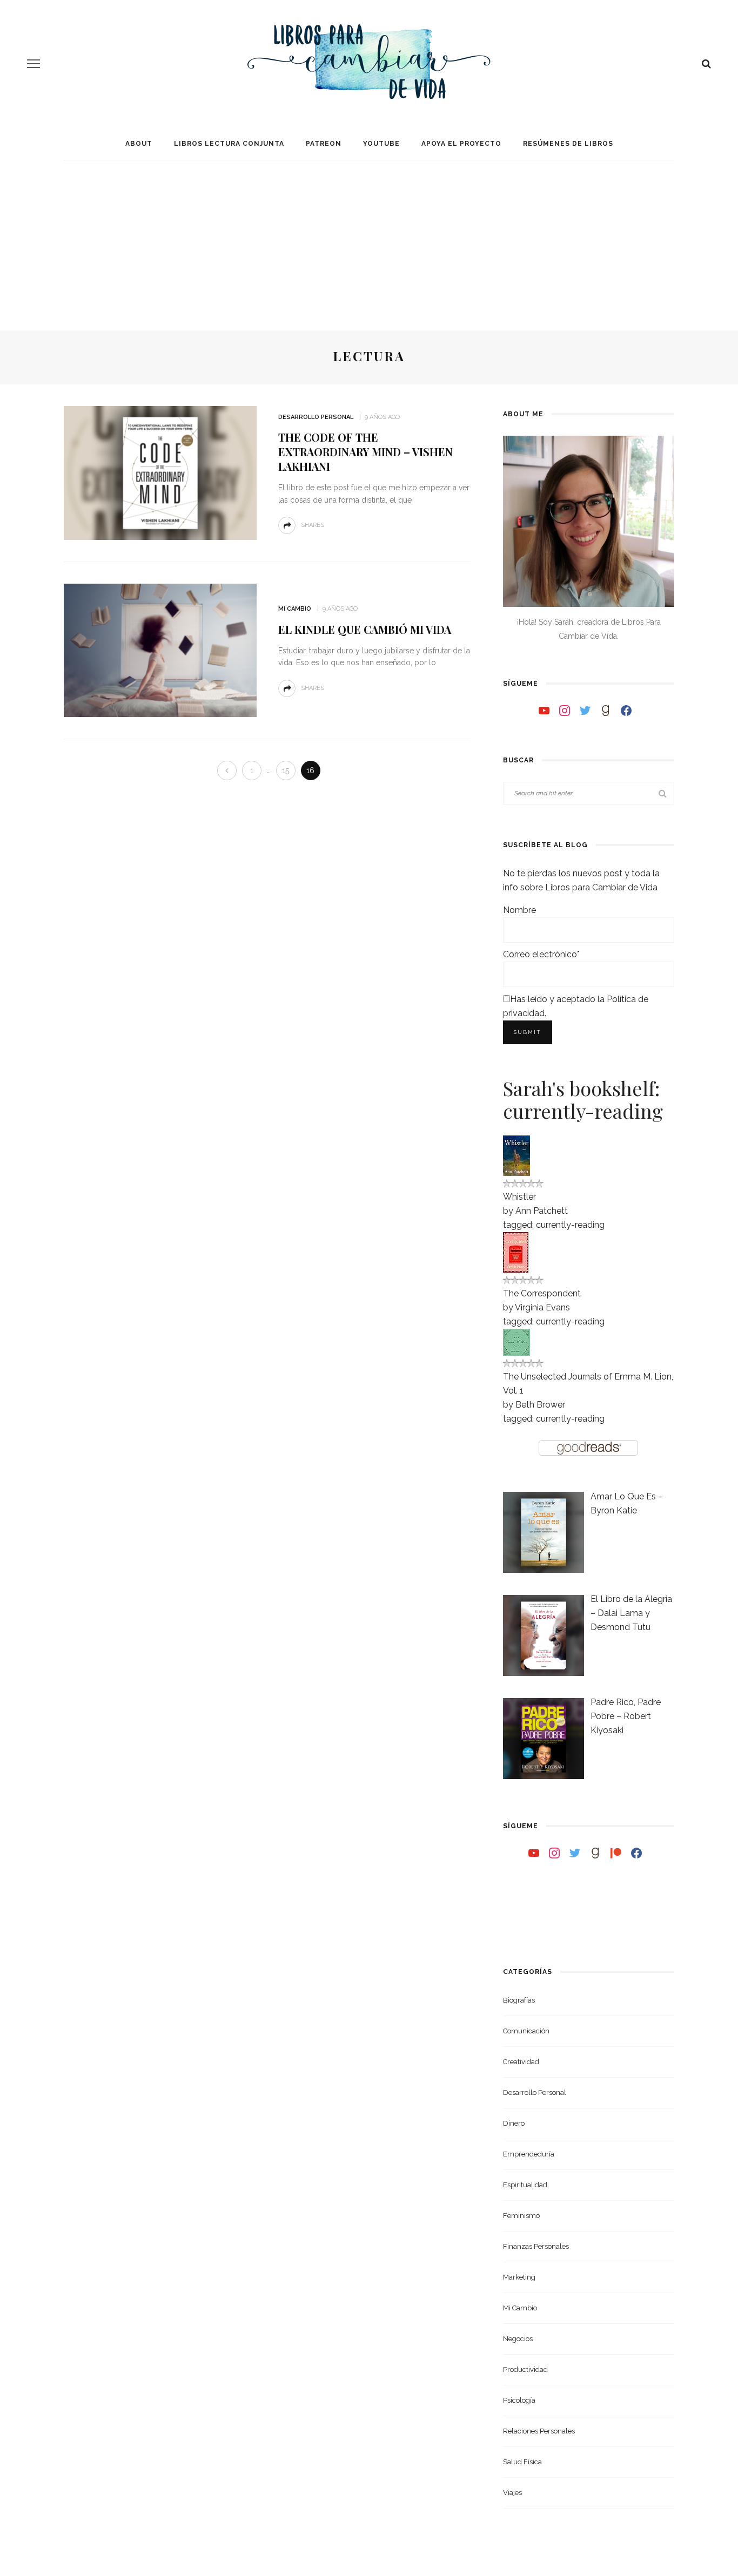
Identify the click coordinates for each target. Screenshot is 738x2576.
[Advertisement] (369, 239)
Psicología (519, 2400)
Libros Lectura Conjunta (229, 144)
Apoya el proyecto (461, 144)
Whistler (519, 1197)
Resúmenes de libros (568, 144)
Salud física (522, 2462)
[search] (706, 64)
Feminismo (521, 2216)
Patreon (324, 144)
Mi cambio (295, 609)
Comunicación (526, 2031)
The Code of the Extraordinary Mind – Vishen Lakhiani (365, 452)
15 (286, 770)
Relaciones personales (539, 2431)
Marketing (519, 2277)
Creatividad (521, 2062)
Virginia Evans (542, 1307)
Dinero (514, 2123)
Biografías (519, 2000)
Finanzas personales (536, 2246)
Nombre (519, 910)
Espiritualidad (525, 2185)
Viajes (512, 2493)
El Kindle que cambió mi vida (365, 629)
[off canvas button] (33, 64)
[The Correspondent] (516, 1251)
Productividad (525, 2369)
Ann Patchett (542, 1211)
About (139, 144)
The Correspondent (542, 1293)
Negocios (518, 2339)
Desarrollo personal (316, 417)
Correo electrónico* (541, 954)
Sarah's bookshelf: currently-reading (583, 1099)
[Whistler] (516, 1155)
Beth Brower (540, 1405)
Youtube (381, 144)
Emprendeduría (529, 2154)
